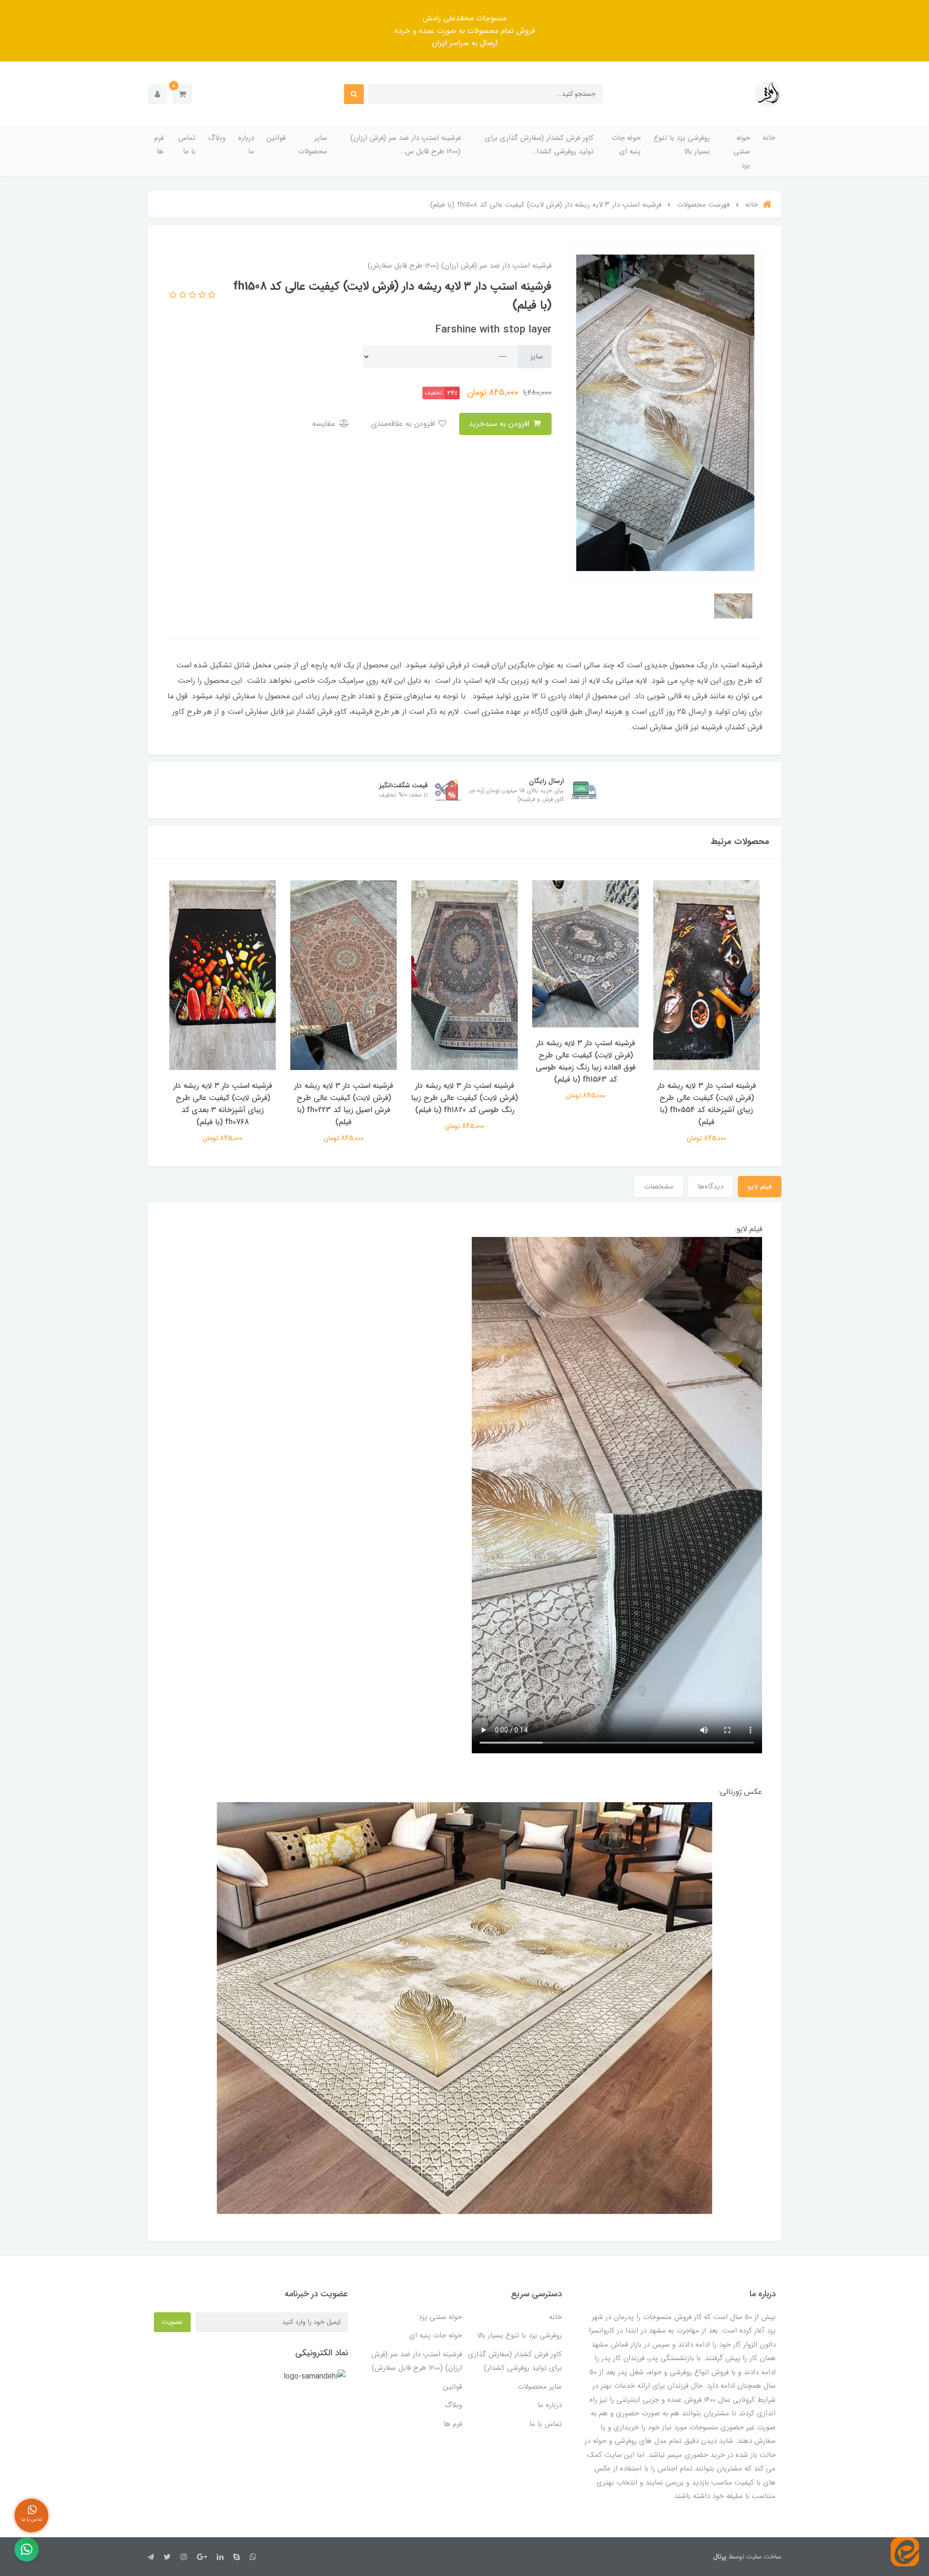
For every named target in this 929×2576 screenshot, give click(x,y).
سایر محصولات (313, 145)
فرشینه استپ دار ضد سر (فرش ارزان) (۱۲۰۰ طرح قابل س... (405, 145)
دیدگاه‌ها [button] (711, 1187)
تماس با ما (187, 145)
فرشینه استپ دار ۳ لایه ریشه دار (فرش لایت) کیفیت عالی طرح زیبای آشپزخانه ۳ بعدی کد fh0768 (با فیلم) (223, 1104)
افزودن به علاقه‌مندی (404, 424)
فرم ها (159, 145)
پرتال (720, 2557)
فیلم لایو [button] (760, 1187)
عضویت (172, 2322)
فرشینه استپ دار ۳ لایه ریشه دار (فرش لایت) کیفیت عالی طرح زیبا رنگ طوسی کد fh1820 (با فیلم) (464, 1098)
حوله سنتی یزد (742, 152)
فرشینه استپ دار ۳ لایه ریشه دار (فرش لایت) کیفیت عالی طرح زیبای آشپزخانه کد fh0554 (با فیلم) (707, 1104)
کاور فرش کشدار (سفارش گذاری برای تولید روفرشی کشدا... (539, 145)
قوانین (276, 138)
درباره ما (246, 145)
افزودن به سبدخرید (500, 424)
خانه (769, 138)
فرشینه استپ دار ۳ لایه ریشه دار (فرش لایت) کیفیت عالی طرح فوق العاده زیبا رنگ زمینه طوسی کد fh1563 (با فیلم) (586, 1061)
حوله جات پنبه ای (626, 145)
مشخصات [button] (659, 1187)
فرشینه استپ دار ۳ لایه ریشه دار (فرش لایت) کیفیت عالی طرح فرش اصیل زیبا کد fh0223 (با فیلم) (344, 1104)
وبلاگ (217, 138)
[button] (182, 94)
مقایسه (325, 424)
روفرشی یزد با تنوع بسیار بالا (682, 145)
